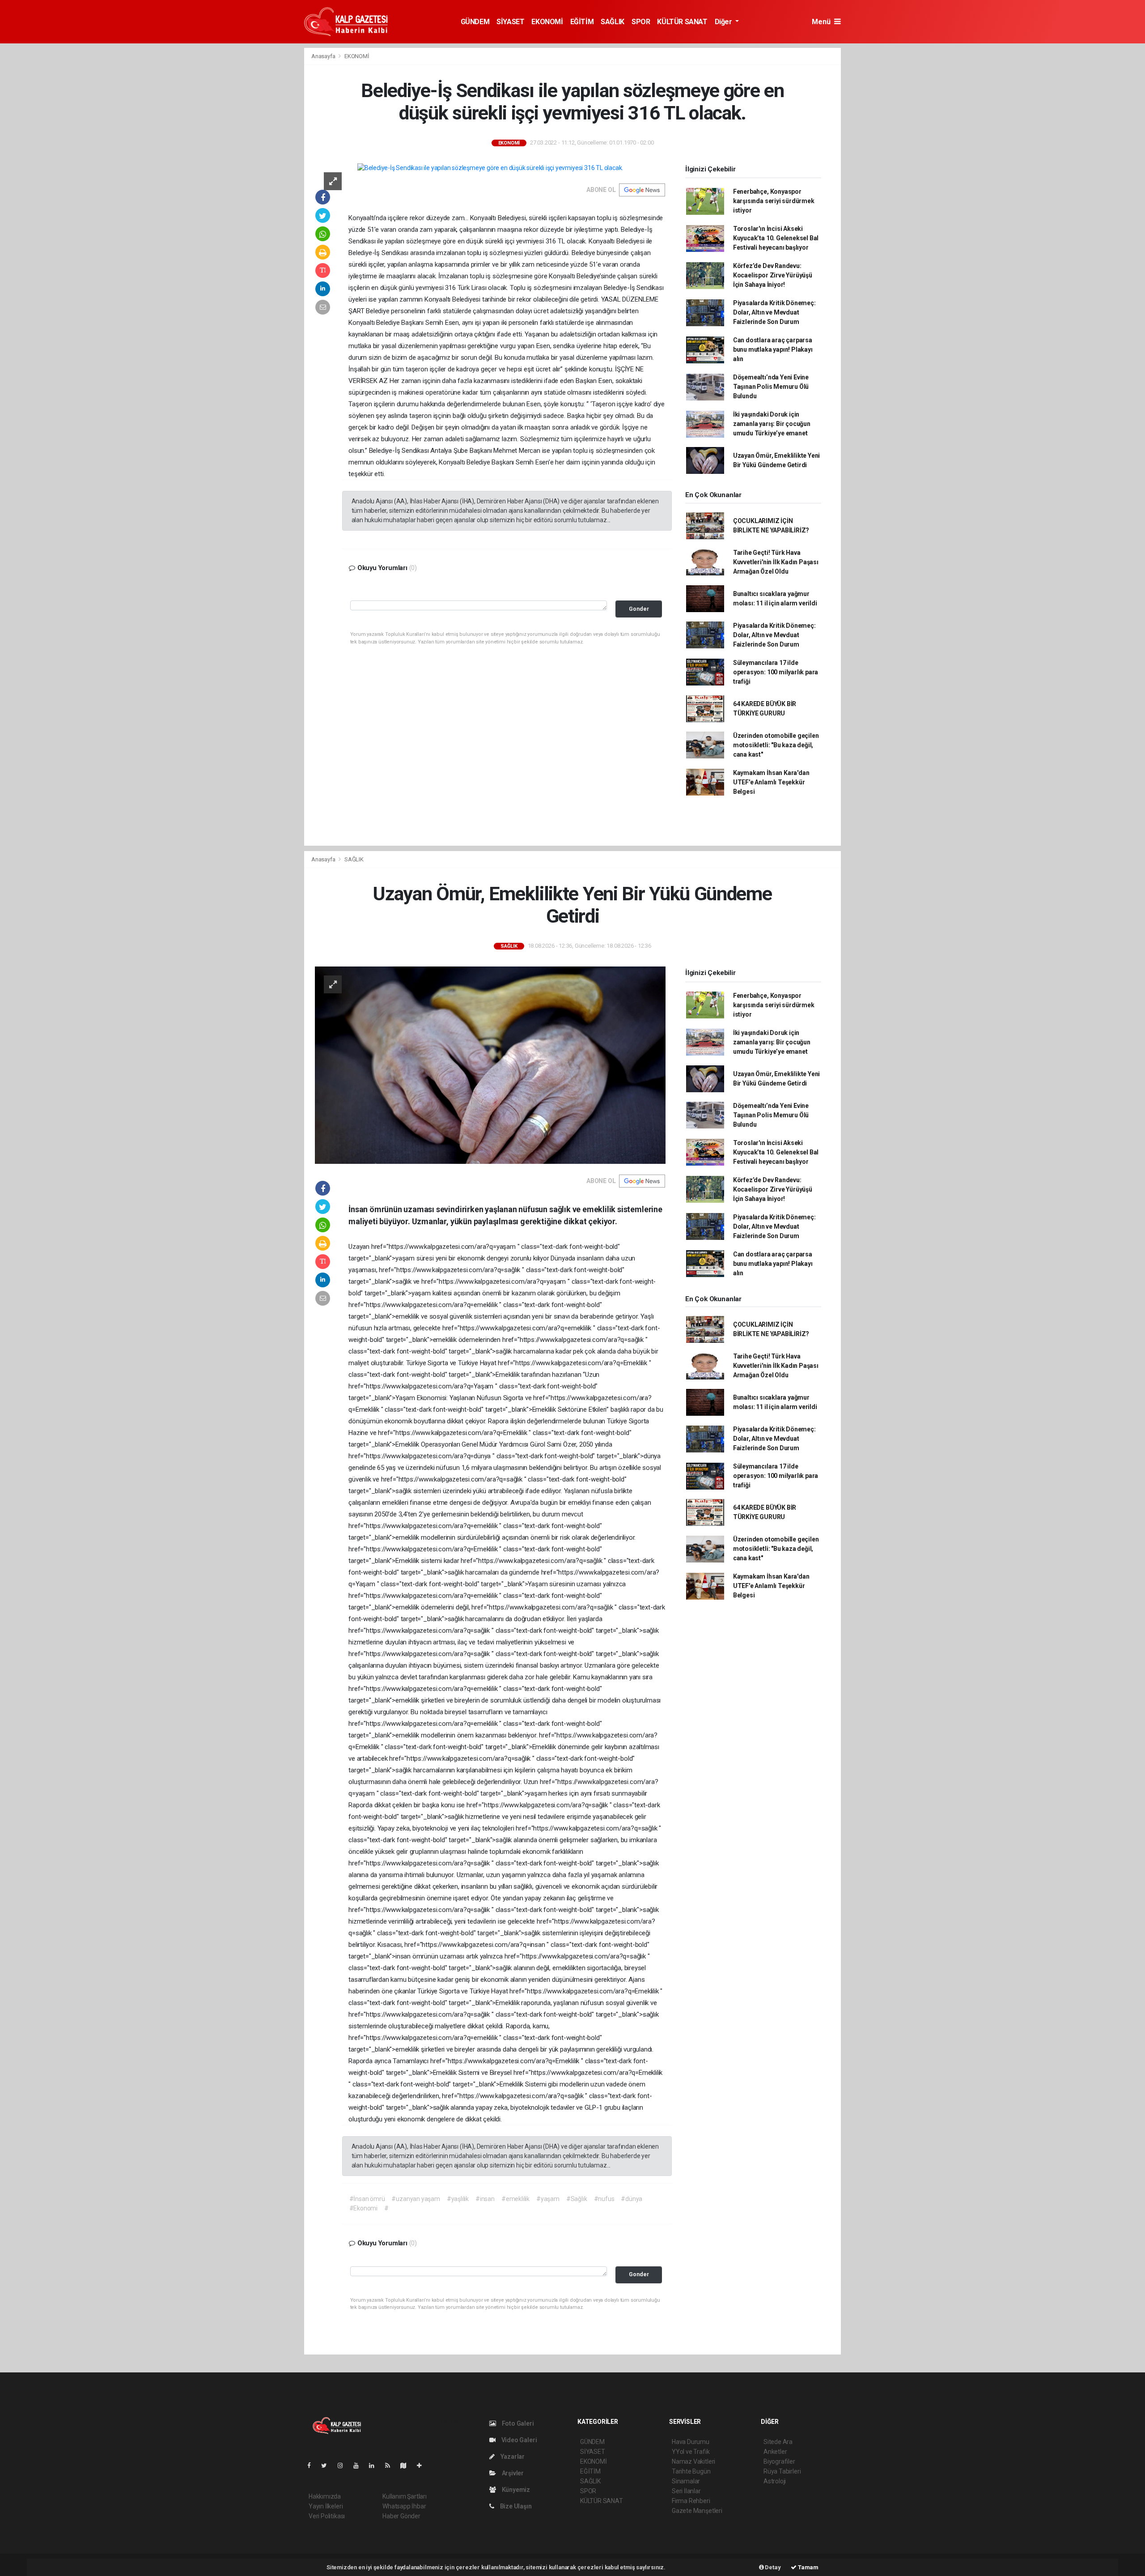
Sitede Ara (778, 2442)
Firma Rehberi (691, 2501)
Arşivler (512, 2473)
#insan (485, 2199)
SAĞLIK (613, 22)
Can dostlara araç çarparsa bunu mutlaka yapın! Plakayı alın (773, 349)
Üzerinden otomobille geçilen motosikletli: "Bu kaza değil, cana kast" (776, 745)
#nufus (604, 2199)
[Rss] (391, 2465)
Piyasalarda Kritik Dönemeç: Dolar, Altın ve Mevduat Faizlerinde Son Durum (774, 312)
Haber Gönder (401, 2516)
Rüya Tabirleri (782, 2471)
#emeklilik (515, 2199)
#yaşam (548, 2199)
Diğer (724, 22)
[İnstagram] (344, 2465)
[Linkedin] (375, 2465)
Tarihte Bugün (691, 2471)
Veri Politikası (327, 2516)
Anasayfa (324, 56)
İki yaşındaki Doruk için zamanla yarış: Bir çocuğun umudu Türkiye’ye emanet (772, 424)
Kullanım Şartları (405, 2496)
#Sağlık (577, 2199)
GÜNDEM (475, 22)
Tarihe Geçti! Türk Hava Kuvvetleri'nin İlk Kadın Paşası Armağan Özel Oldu (776, 562)
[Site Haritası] (407, 2465)
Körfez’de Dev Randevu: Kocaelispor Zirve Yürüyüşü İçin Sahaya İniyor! (773, 275)
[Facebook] (313, 2465)
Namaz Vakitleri (693, 2461)
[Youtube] (360, 2465)
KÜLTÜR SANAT (682, 22)
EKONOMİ (547, 22)
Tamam (808, 2567)
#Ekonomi (363, 2208)
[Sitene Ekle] (423, 2465)
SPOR (641, 22)
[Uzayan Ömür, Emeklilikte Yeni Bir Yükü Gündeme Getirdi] (490, 1064)
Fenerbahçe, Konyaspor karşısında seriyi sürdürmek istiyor (774, 201)
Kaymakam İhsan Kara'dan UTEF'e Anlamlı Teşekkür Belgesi (771, 782)
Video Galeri (518, 2440)
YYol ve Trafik (691, 2452)
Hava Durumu (691, 2442)
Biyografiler (779, 2461)
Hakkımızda (325, 2496)
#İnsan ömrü (367, 2199)
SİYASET (510, 22)
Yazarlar (512, 2457)
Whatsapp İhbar (404, 2506)
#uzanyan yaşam (416, 2199)
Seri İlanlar (686, 2491)
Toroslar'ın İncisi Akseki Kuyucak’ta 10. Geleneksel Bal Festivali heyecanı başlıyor (776, 238)
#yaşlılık (458, 2199)
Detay (772, 2567)
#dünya (632, 2199)
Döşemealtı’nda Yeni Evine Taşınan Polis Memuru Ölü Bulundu (771, 387)
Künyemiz (515, 2490)
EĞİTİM (582, 22)
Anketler (775, 2452)
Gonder (639, 609)
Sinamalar (686, 2481)
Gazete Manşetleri (697, 2511)
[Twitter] (328, 2465)
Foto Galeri (517, 2423)
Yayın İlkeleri (326, 2506)
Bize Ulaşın (515, 2506)
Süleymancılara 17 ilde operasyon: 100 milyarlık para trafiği (776, 672)
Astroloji (775, 2481)
